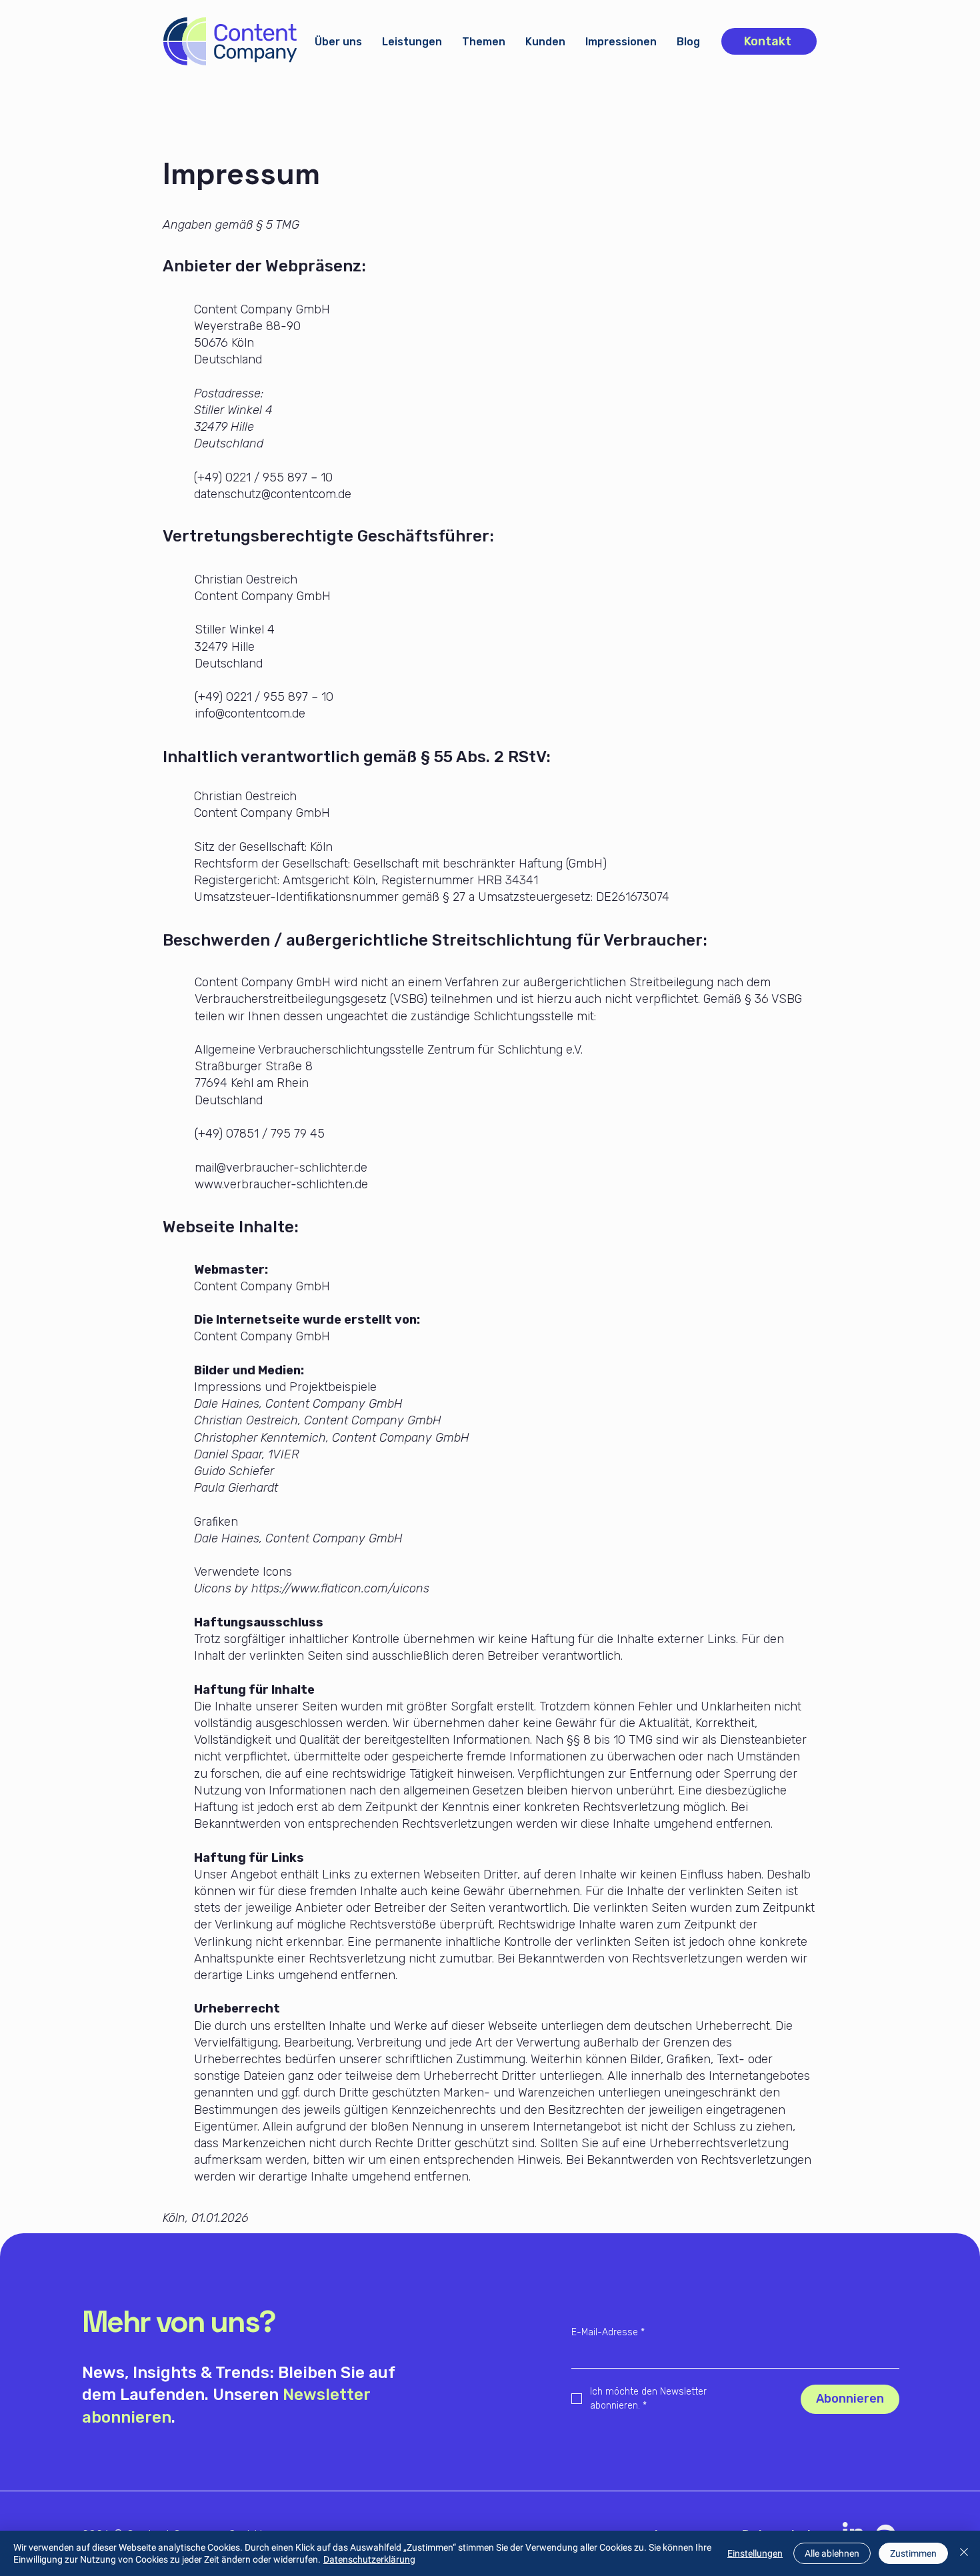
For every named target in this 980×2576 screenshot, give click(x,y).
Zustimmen (913, 2553)
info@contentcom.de (250, 714)
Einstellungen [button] (755, 2553)
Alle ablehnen (832, 2553)
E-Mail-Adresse (608, 2332)
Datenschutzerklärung (369, 2559)
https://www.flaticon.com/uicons (340, 1588)
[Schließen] (964, 2553)
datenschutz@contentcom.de (273, 494)
